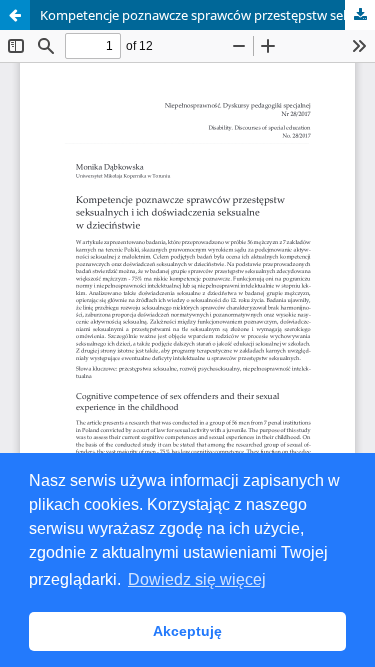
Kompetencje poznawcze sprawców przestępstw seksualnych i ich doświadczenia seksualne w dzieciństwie (207, 15)
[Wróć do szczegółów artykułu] (15, 15)
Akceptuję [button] (187, 631)
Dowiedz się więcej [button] (197, 579)
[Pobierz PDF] (360, 15)
